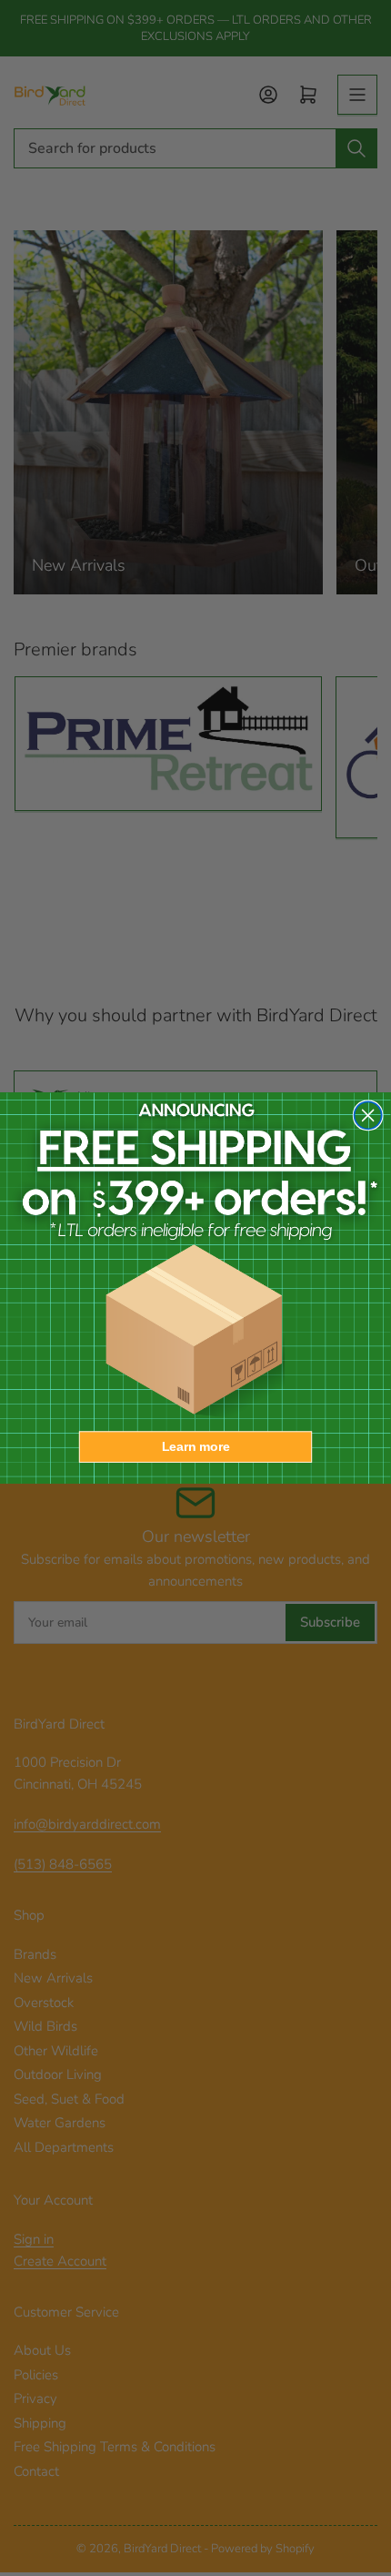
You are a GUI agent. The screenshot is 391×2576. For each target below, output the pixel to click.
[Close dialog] (368, 1115)
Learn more (196, 1447)
